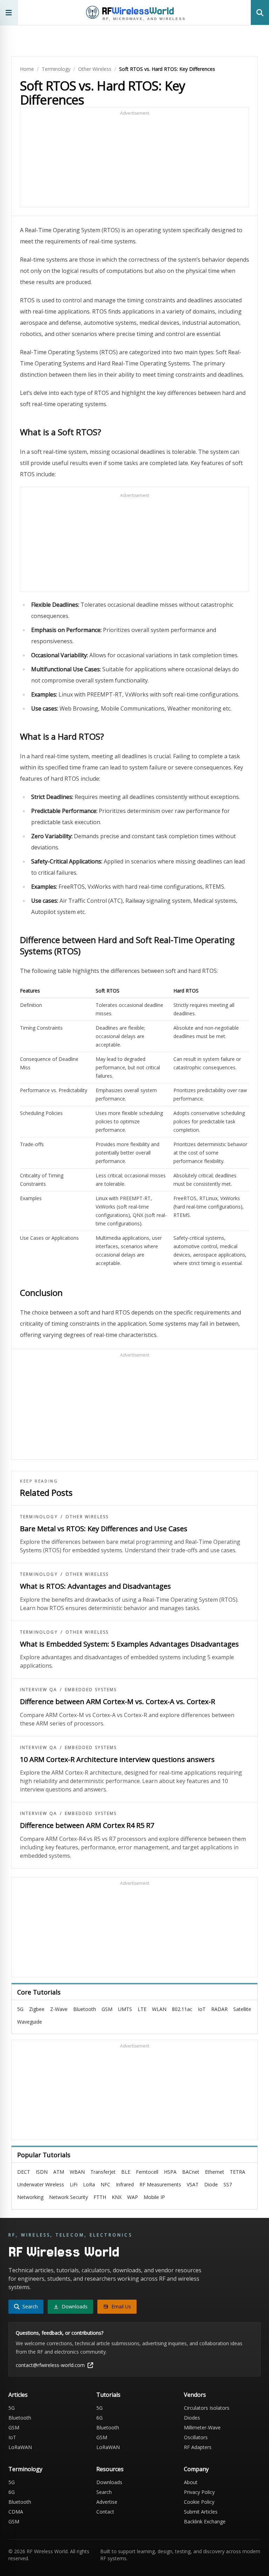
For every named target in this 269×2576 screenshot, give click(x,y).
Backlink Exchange (205, 2521)
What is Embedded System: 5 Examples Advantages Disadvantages (129, 1644)
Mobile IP (154, 2197)
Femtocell (147, 2172)
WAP (133, 2197)
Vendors (195, 2395)
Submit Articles (201, 2512)
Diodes (192, 2418)
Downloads (109, 2482)
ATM (59, 2172)
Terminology (56, 69)
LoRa (89, 2184)
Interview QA (39, 1690)
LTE (142, 2009)
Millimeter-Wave (202, 2427)
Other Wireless (95, 69)
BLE (126, 2172)
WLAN (159, 2009)
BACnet (191, 2172)
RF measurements (160, 2184)
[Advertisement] (134, 160)
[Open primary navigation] (9, 12)
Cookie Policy (199, 2502)
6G (99, 2418)
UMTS (125, 2009)
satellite (242, 2009)
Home (27, 69)
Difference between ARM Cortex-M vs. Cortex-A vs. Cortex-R (118, 1701)
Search (104, 2492)
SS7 (228, 2184)
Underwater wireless (41, 2184)
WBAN (77, 2172)
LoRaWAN (20, 2447)
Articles (18, 2395)
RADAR (219, 2009)
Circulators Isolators (207, 2408)
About (191, 2482)
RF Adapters (198, 2447)
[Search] (260, 12)
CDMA (16, 2512)
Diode (211, 2184)
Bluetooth (85, 2009)
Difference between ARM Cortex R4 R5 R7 (87, 1825)
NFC (105, 2184)
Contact (105, 2512)
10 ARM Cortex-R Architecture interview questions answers (117, 1759)
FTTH (100, 2197)
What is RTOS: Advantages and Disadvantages (95, 1586)
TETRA (237, 2172)
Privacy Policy (199, 2492)
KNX (117, 2197)
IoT (202, 2009)
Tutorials (108, 2395)
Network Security (68, 2197)
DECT (24, 2172)
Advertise (107, 2502)
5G (20, 2009)
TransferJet (103, 2172)
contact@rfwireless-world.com (50, 2365)
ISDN (42, 2172)
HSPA (170, 2172)
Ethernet (215, 2172)
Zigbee (37, 2009)
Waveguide (30, 2022)
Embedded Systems (91, 1690)
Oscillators (196, 2437)
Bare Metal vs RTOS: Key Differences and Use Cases (104, 1529)
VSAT (193, 2184)
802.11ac (182, 2009)
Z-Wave (59, 2009)
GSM (107, 2009)
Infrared (125, 2184)
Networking (30, 2197)
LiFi (74, 2184)
